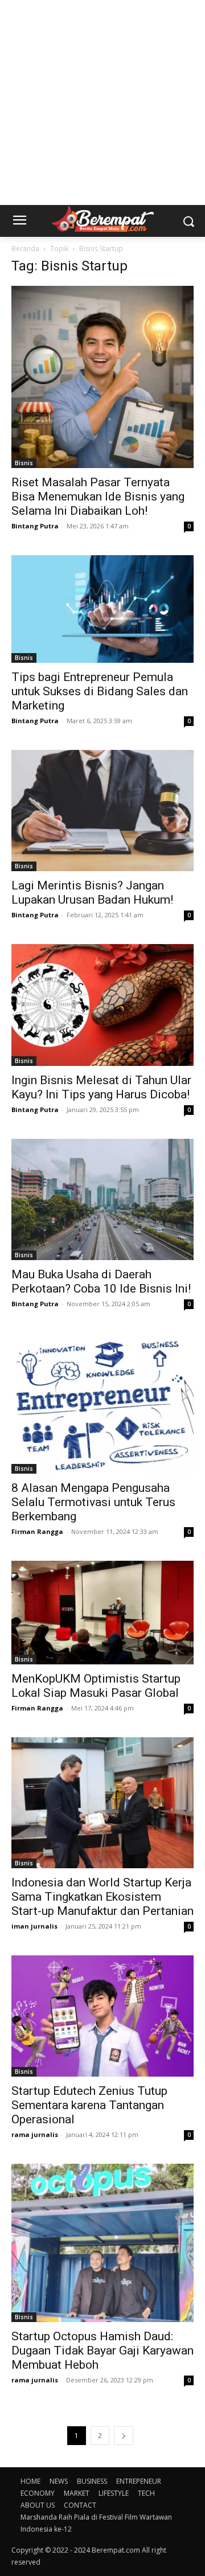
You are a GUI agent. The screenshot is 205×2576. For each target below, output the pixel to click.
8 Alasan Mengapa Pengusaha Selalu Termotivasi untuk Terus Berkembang (93, 1502)
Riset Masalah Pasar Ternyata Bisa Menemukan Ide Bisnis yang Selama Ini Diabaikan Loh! (98, 497)
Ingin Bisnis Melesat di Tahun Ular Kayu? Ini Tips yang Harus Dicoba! (101, 1087)
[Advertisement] (102, 102)
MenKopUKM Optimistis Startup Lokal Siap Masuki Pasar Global (96, 1686)
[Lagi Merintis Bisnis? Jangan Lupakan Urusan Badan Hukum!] (102, 811)
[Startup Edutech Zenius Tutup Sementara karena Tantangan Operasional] (102, 2016)
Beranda (25, 249)
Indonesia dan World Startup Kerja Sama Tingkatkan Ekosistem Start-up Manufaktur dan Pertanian (102, 1897)
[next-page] (124, 2436)
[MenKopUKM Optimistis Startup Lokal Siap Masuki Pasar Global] (102, 1613)
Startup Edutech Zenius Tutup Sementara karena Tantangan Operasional (89, 2105)
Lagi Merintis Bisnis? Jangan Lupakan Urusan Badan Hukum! (92, 893)
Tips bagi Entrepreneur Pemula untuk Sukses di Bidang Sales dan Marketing (100, 691)
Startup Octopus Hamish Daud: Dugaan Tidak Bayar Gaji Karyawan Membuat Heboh (102, 2351)
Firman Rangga (37, 1531)
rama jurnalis (35, 2134)
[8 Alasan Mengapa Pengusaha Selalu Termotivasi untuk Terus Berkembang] (102, 1403)
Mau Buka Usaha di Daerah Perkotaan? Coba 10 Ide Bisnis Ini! (101, 1281)
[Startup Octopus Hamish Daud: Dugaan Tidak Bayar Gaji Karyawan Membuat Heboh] (102, 2243)
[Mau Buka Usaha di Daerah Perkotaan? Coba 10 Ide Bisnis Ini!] (102, 1199)
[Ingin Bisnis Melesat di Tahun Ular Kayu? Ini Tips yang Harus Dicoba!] (102, 1005)
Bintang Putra (35, 526)
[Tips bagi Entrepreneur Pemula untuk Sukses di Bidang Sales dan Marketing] (102, 609)
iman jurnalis (34, 1926)
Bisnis (24, 463)
